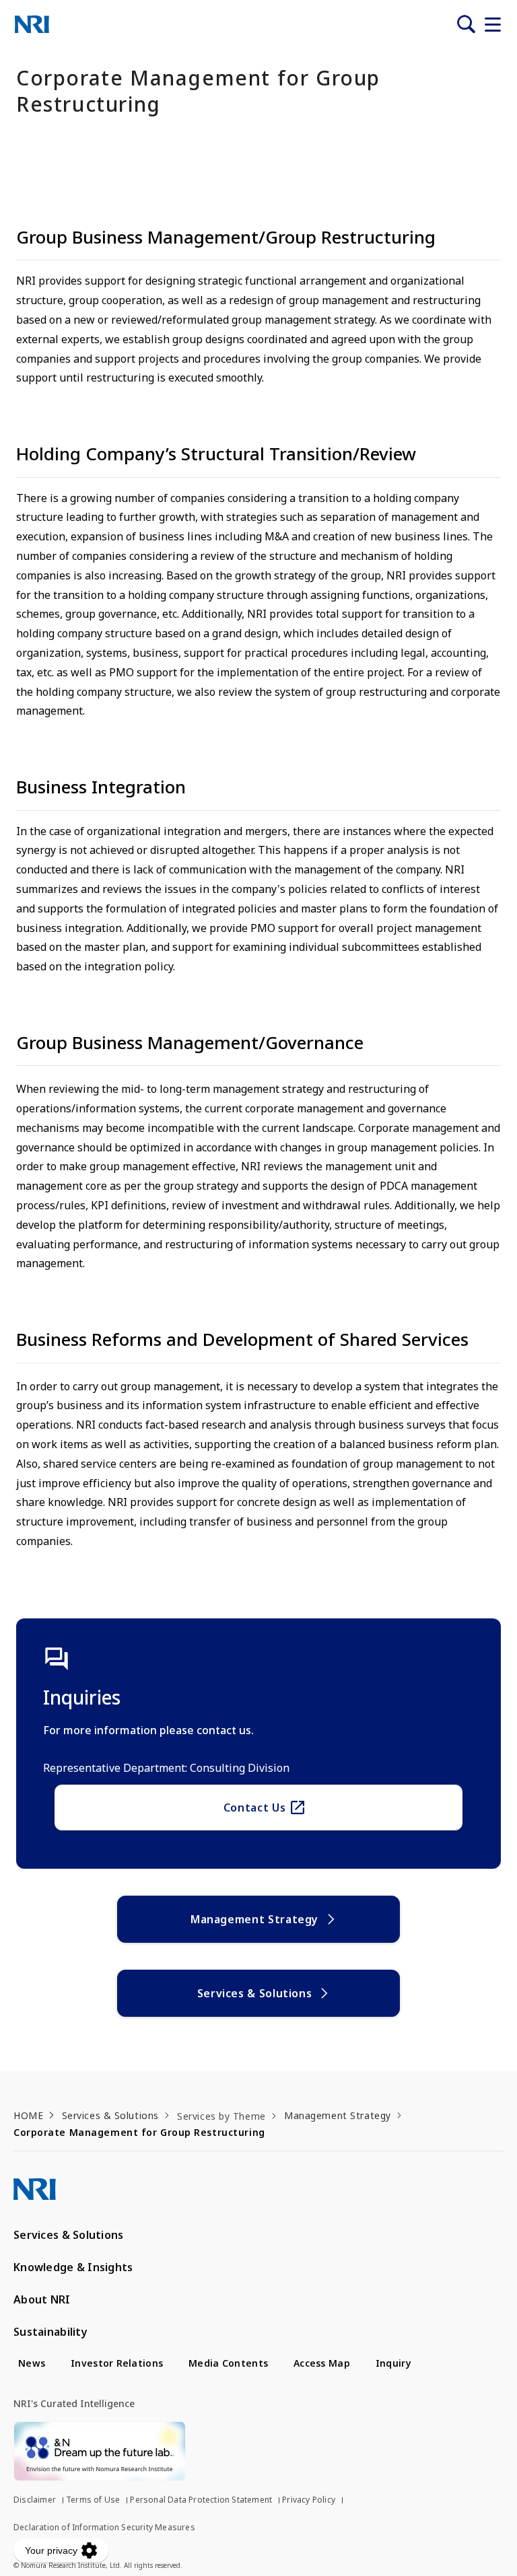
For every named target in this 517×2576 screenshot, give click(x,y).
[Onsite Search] (466, 24)
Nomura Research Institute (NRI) (32, 24)
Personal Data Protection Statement (201, 2500)
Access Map (322, 2363)
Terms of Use (93, 2500)
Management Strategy (254, 1919)
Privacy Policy (309, 2500)
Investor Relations (117, 2363)
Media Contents (228, 2363)
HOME (28, 2115)
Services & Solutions (255, 1993)
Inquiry (393, 2363)
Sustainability (50, 2332)
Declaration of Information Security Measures (104, 2527)
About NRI (42, 2299)
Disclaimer (35, 2500)
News (32, 2363)
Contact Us (254, 1808)
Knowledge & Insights (73, 2267)
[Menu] (493, 24)
